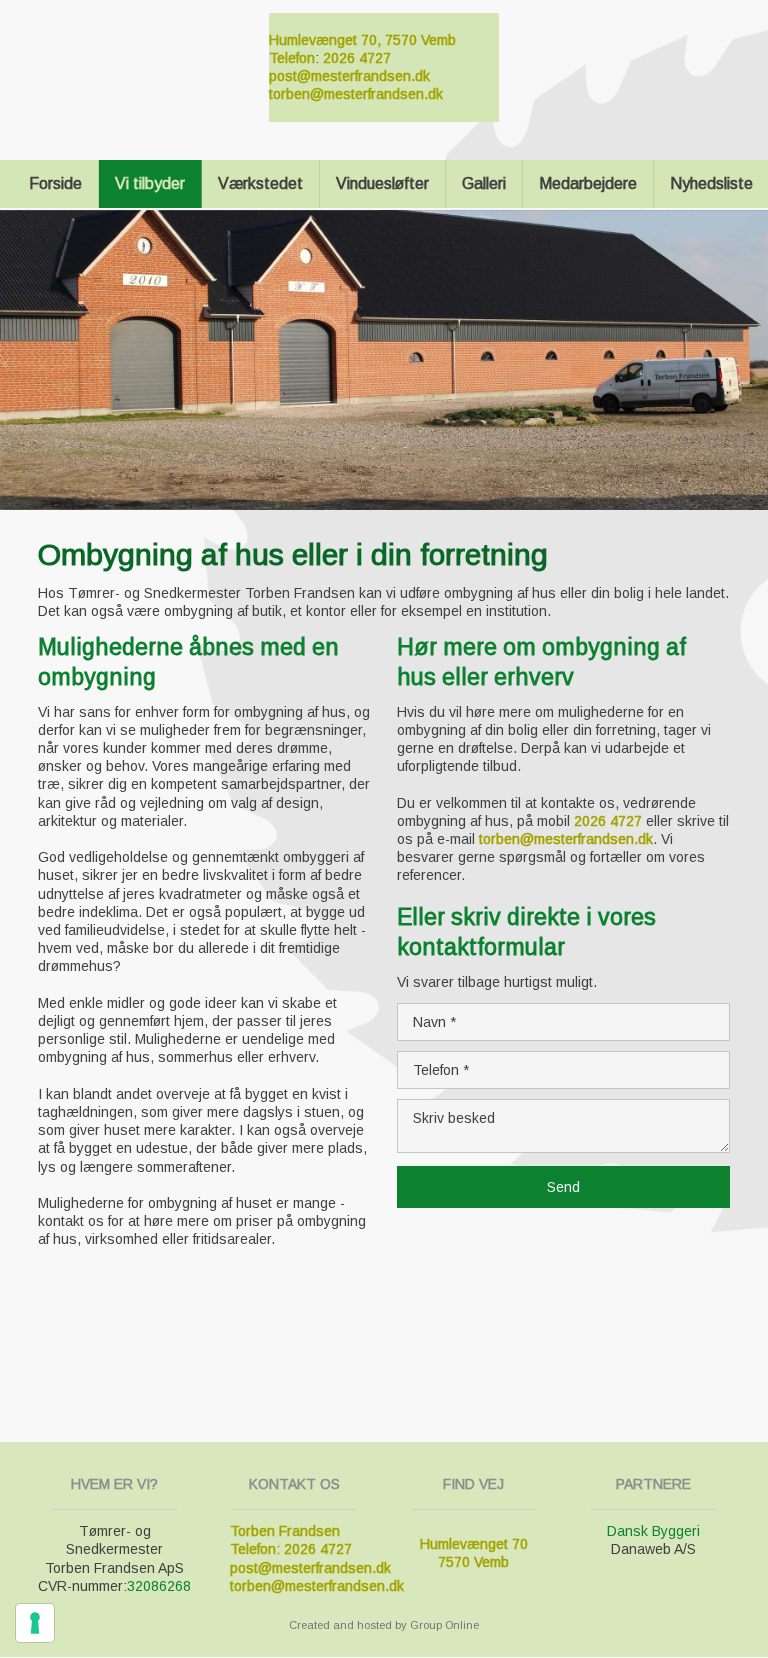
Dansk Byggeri (653, 1531)
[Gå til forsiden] (128, 55)
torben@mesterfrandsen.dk (356, 94)
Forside (55, 183)
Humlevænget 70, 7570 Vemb (362, 40)
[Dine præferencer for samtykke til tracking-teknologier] (35, 1623)
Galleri (484, 183)
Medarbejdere (588, 183)
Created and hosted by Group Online (384, 1625)
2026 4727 (357, 58)
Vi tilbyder (150, 183)
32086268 (159, 1586)
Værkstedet (260, 183)
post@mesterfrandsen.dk (349, 76)
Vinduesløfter (382, 183)
